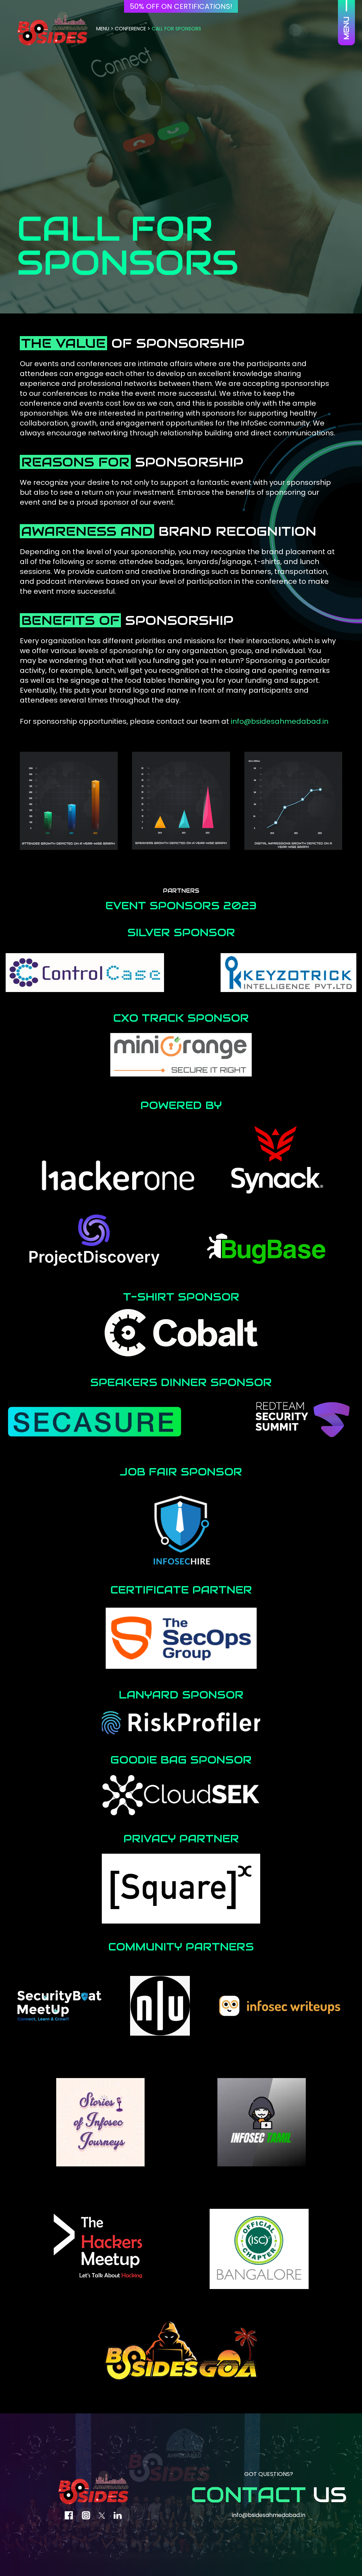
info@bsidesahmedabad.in (280, 721)
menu (103, 29)
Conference (130, 29)
